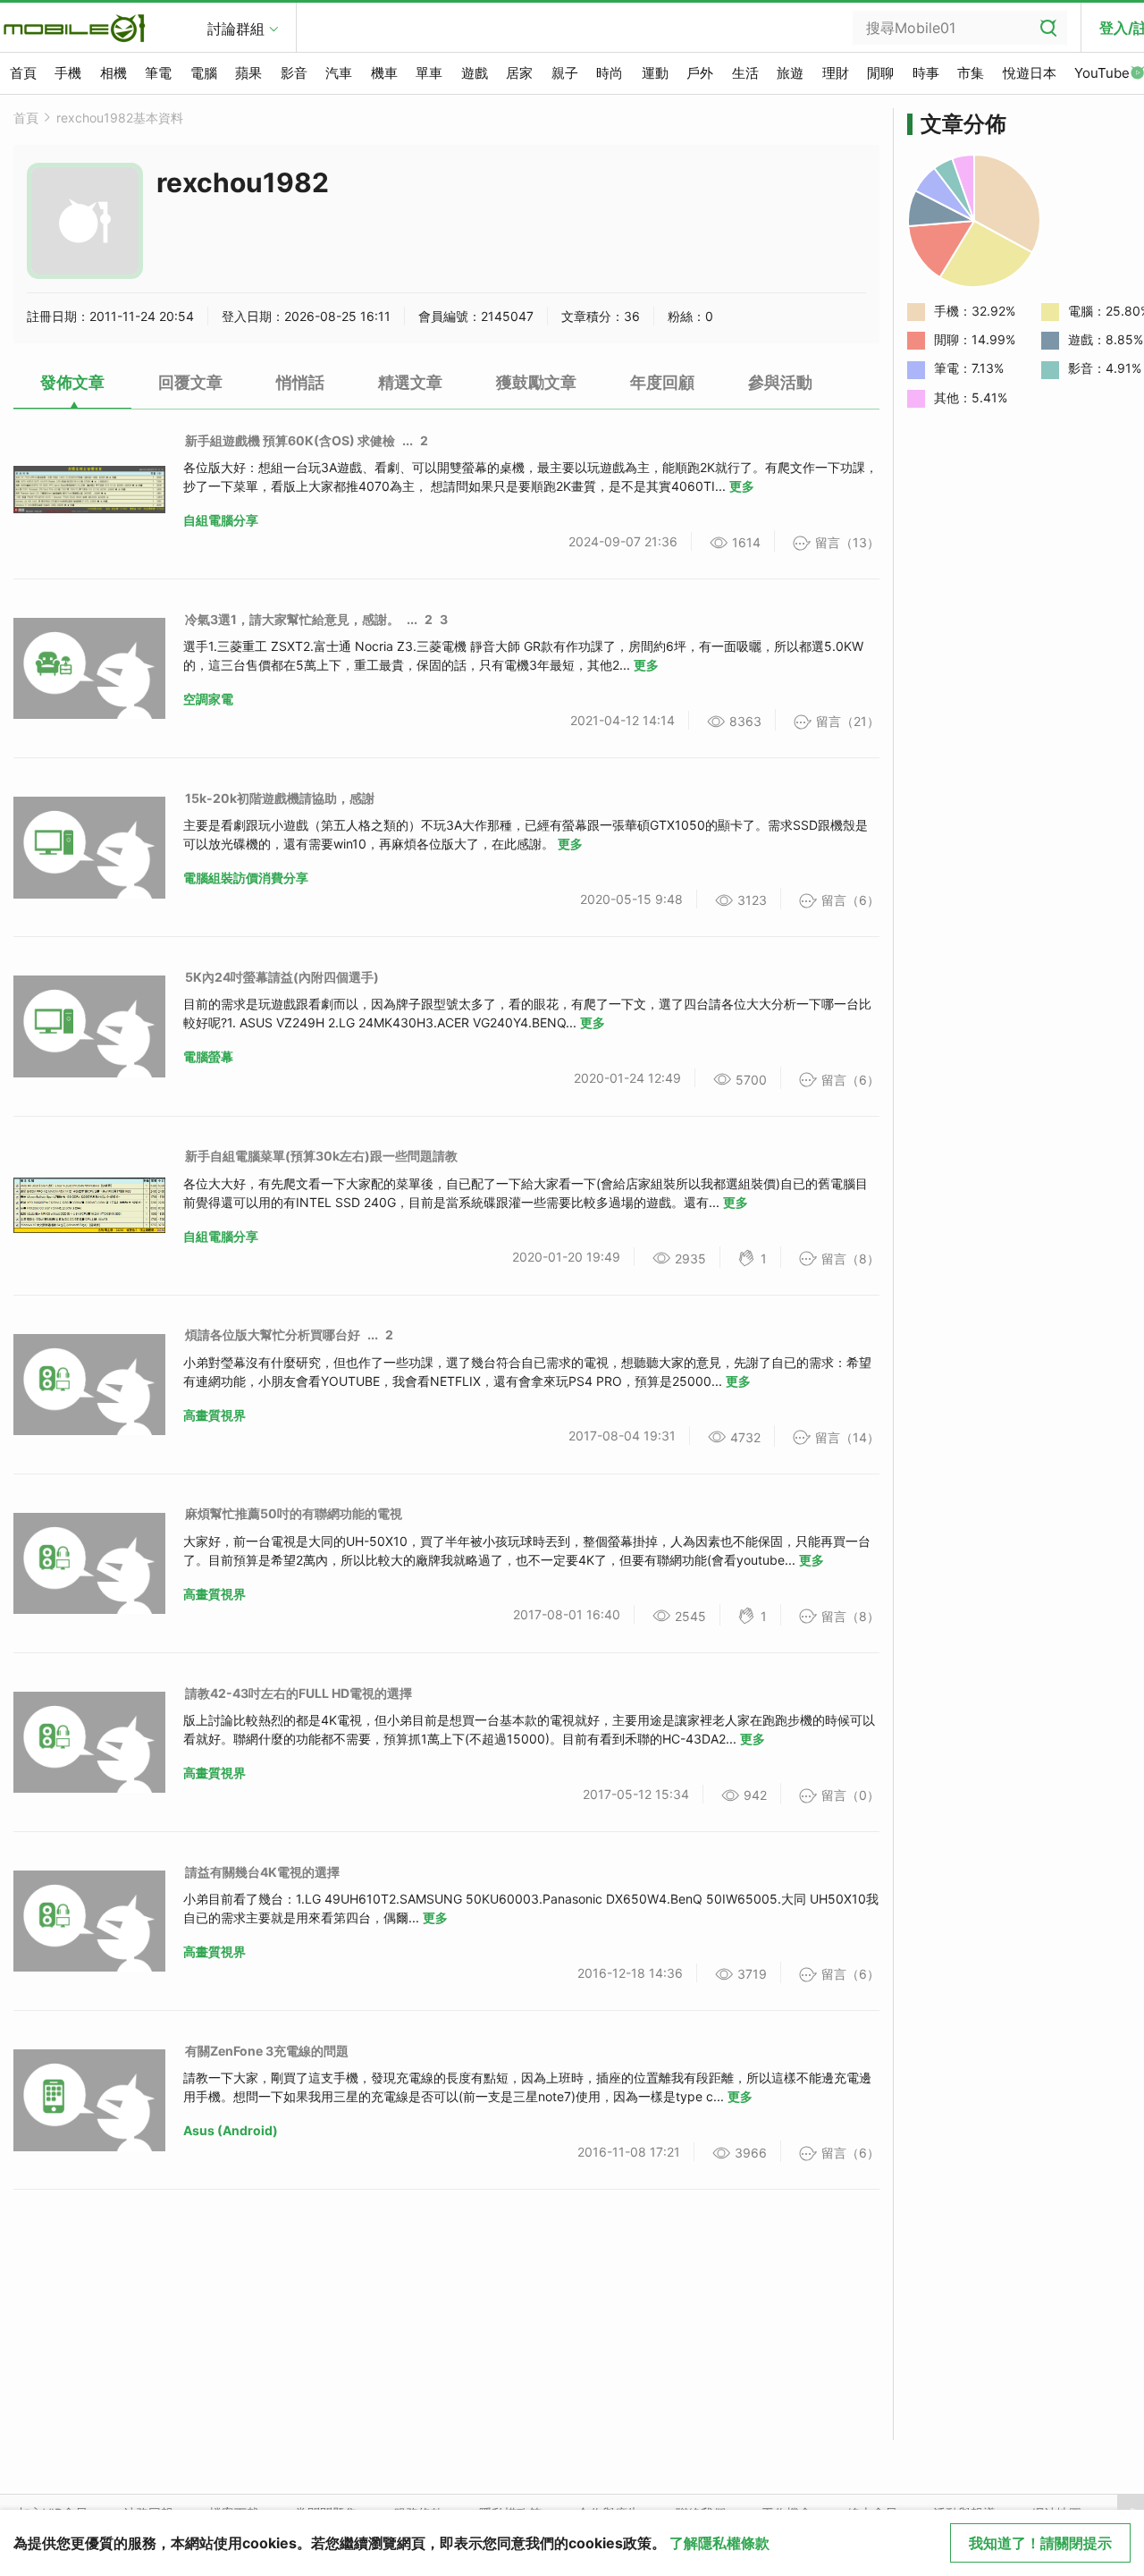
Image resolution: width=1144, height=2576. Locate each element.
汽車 (339, 73)
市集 (971, 73)
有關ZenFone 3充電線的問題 (267, 2051)
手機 (68, 73)
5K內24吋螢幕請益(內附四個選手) (282, 977)
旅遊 (790, 73)
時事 (926, 73)
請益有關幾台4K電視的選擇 (262, 1872)
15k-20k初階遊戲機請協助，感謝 (280, 798)
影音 (294, 73)
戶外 (700, 73)
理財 (836, 73)
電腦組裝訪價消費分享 (246, 878)
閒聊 (880, 73)
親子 (565, 73)
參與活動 (780, 382)
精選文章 (410, 382)
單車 (429, 73)
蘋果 (248, 73)
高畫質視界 (214, 1415)
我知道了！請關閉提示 (1040, 2543)
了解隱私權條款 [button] (719, 2543)
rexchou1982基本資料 (120, 118)
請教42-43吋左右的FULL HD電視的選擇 (299, 1693)
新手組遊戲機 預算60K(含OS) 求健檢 (290, 440)
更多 (742, 486)
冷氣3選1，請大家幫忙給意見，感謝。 (292, 619)
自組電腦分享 (221, 520)
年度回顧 (662, 382)
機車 (384, 73)
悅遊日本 (1030, 73)
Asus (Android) (231, 2130)
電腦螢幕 (208, 1056)
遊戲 (475, 73)
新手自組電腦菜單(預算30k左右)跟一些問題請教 (321, 1156)
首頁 (23, 73)
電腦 (204, 73)
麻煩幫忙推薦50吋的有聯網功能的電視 (294, 1513)
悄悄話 (300, 382)
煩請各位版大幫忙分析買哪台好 (273, 1334)
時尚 (610, 73)
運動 (655, 73)
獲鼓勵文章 (536, 382)
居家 (519, 73)
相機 (114, 73)
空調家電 (208, 699)
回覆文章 (190, 382)
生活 (745, 73)
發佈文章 (72, 382)
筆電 (158, 73)
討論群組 (236, 29)
